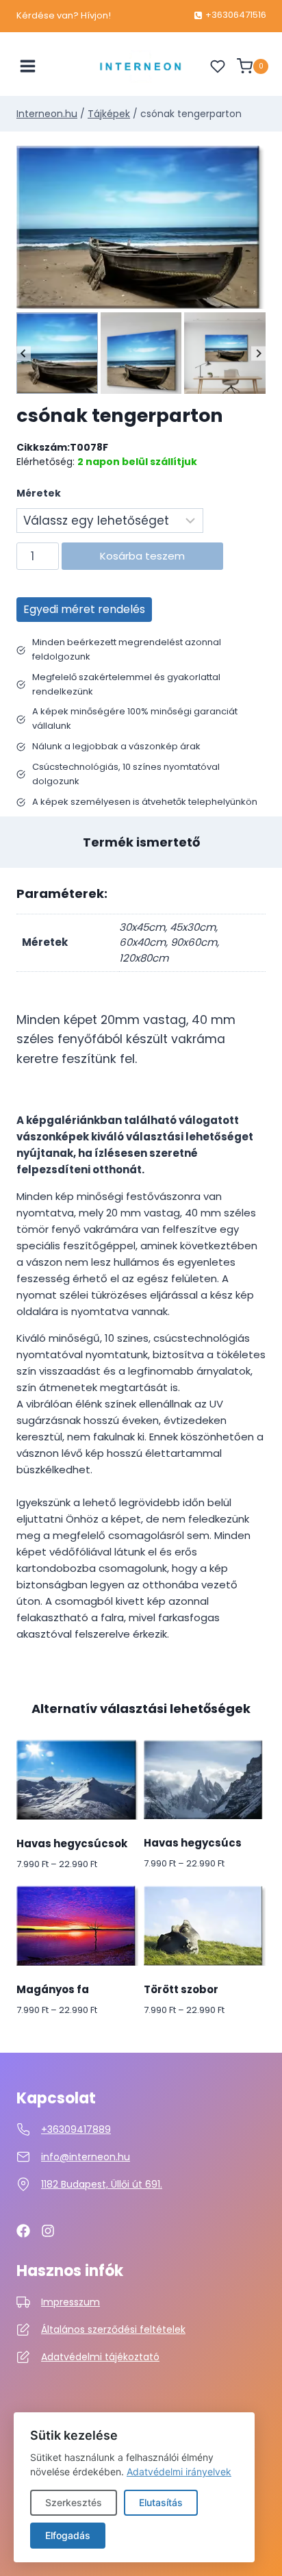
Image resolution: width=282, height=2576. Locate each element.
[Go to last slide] (24, 353)
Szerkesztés (74, 2502)
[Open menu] (28, 66)
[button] (57, 353)
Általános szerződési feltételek (113, 2329)
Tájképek (109, 114)
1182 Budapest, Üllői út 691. (102, 2184)
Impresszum (70, 2302)
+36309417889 (76, 2129)
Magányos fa (53, 1989)
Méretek (39, 493)
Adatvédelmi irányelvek (179, 2472)
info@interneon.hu (86, 2157)
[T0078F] (141, 227)
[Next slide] (258, 353)
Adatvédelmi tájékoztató (100, 2357)
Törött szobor (181, 1989)
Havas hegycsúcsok (72, 1843)
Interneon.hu (47, 114)
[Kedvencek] (218, 66)
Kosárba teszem (142, 556)
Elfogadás (68, 2535)
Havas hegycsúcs (193, 1843)
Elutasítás (161, 2502)
